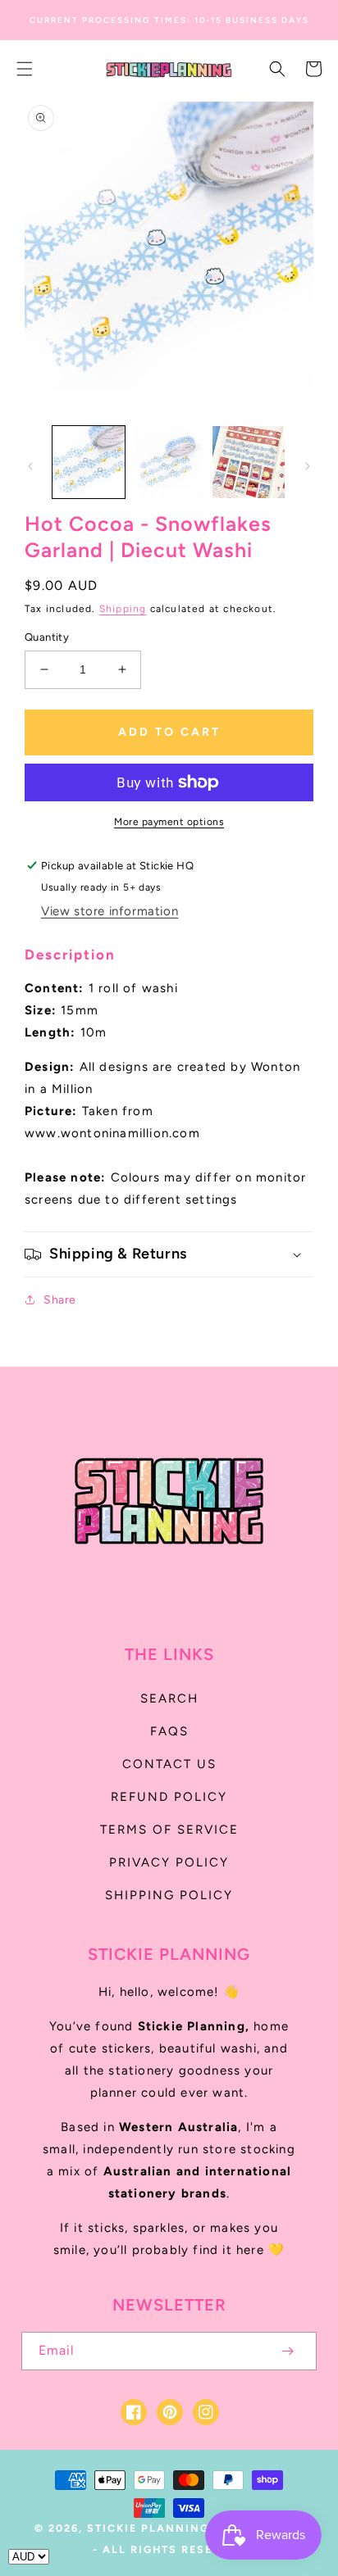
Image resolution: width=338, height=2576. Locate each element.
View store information (110, 911)
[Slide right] (308, 466)
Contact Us (169, 1764)
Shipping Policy (169, 1895)
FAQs (169, 1731)
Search (169, 1698)
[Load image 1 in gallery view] (89, 462)
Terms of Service (169, 1830)
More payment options (169, 822)
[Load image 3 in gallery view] (249, 462)
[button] (25, 69)
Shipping (123, 609)
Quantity (47, 637)
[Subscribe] (287, 2351)
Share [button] (60, 1300)
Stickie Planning (148, 2528)
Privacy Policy (169, 1862)
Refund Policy (169, 1797)
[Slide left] (30, 466)
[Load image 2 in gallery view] (169, 462)
